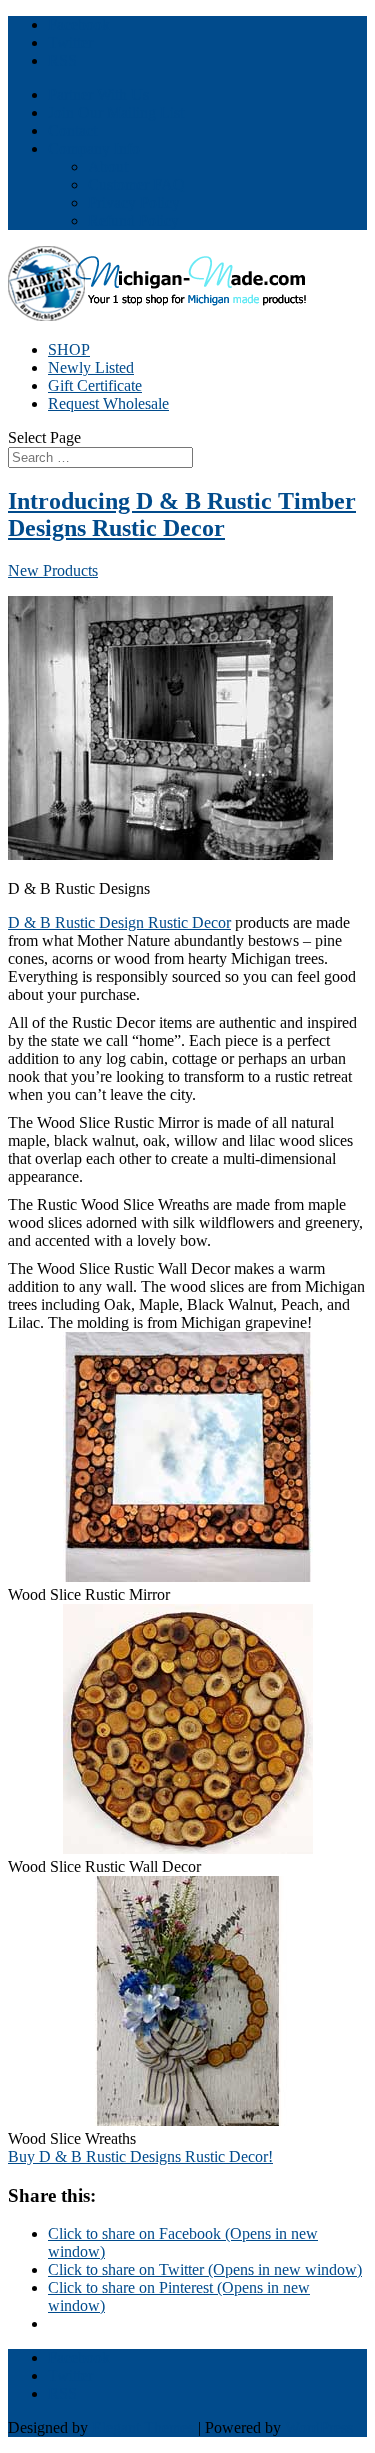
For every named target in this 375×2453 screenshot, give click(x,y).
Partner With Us (98, 94)
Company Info (94, 148)
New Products (53, 570)
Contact (72, 130)
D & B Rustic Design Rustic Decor (119, 922)
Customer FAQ (136, 184)
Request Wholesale (108, 403)
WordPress (319, 2427)
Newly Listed (91, 367)
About (108, 166)
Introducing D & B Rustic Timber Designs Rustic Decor (182, 514)
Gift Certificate (95, 385)
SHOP (69, 349)
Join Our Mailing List (116, 112)
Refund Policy (133, 220)
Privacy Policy (134, 202)
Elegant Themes (143, 2427)
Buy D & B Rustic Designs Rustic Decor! (140, 2156)
